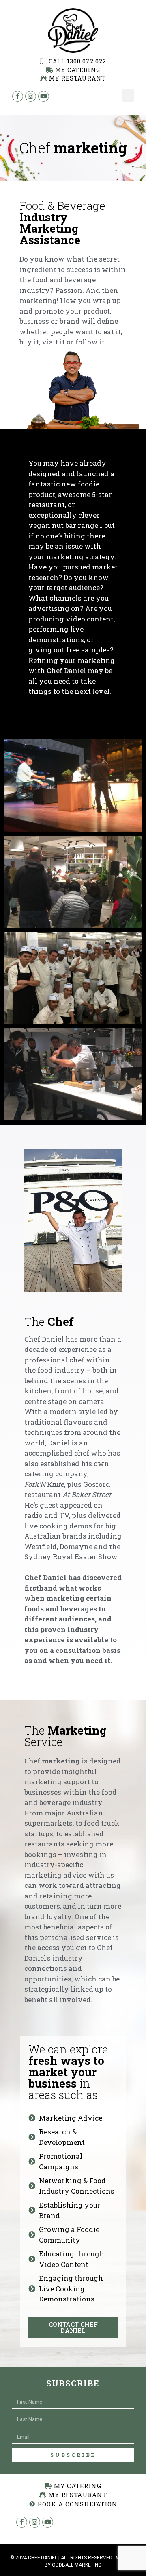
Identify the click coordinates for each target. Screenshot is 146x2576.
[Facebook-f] (22, 2522)
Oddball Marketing (77, 2565)
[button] (128, 96)
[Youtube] (48, 2522)
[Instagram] (35, 2522)
